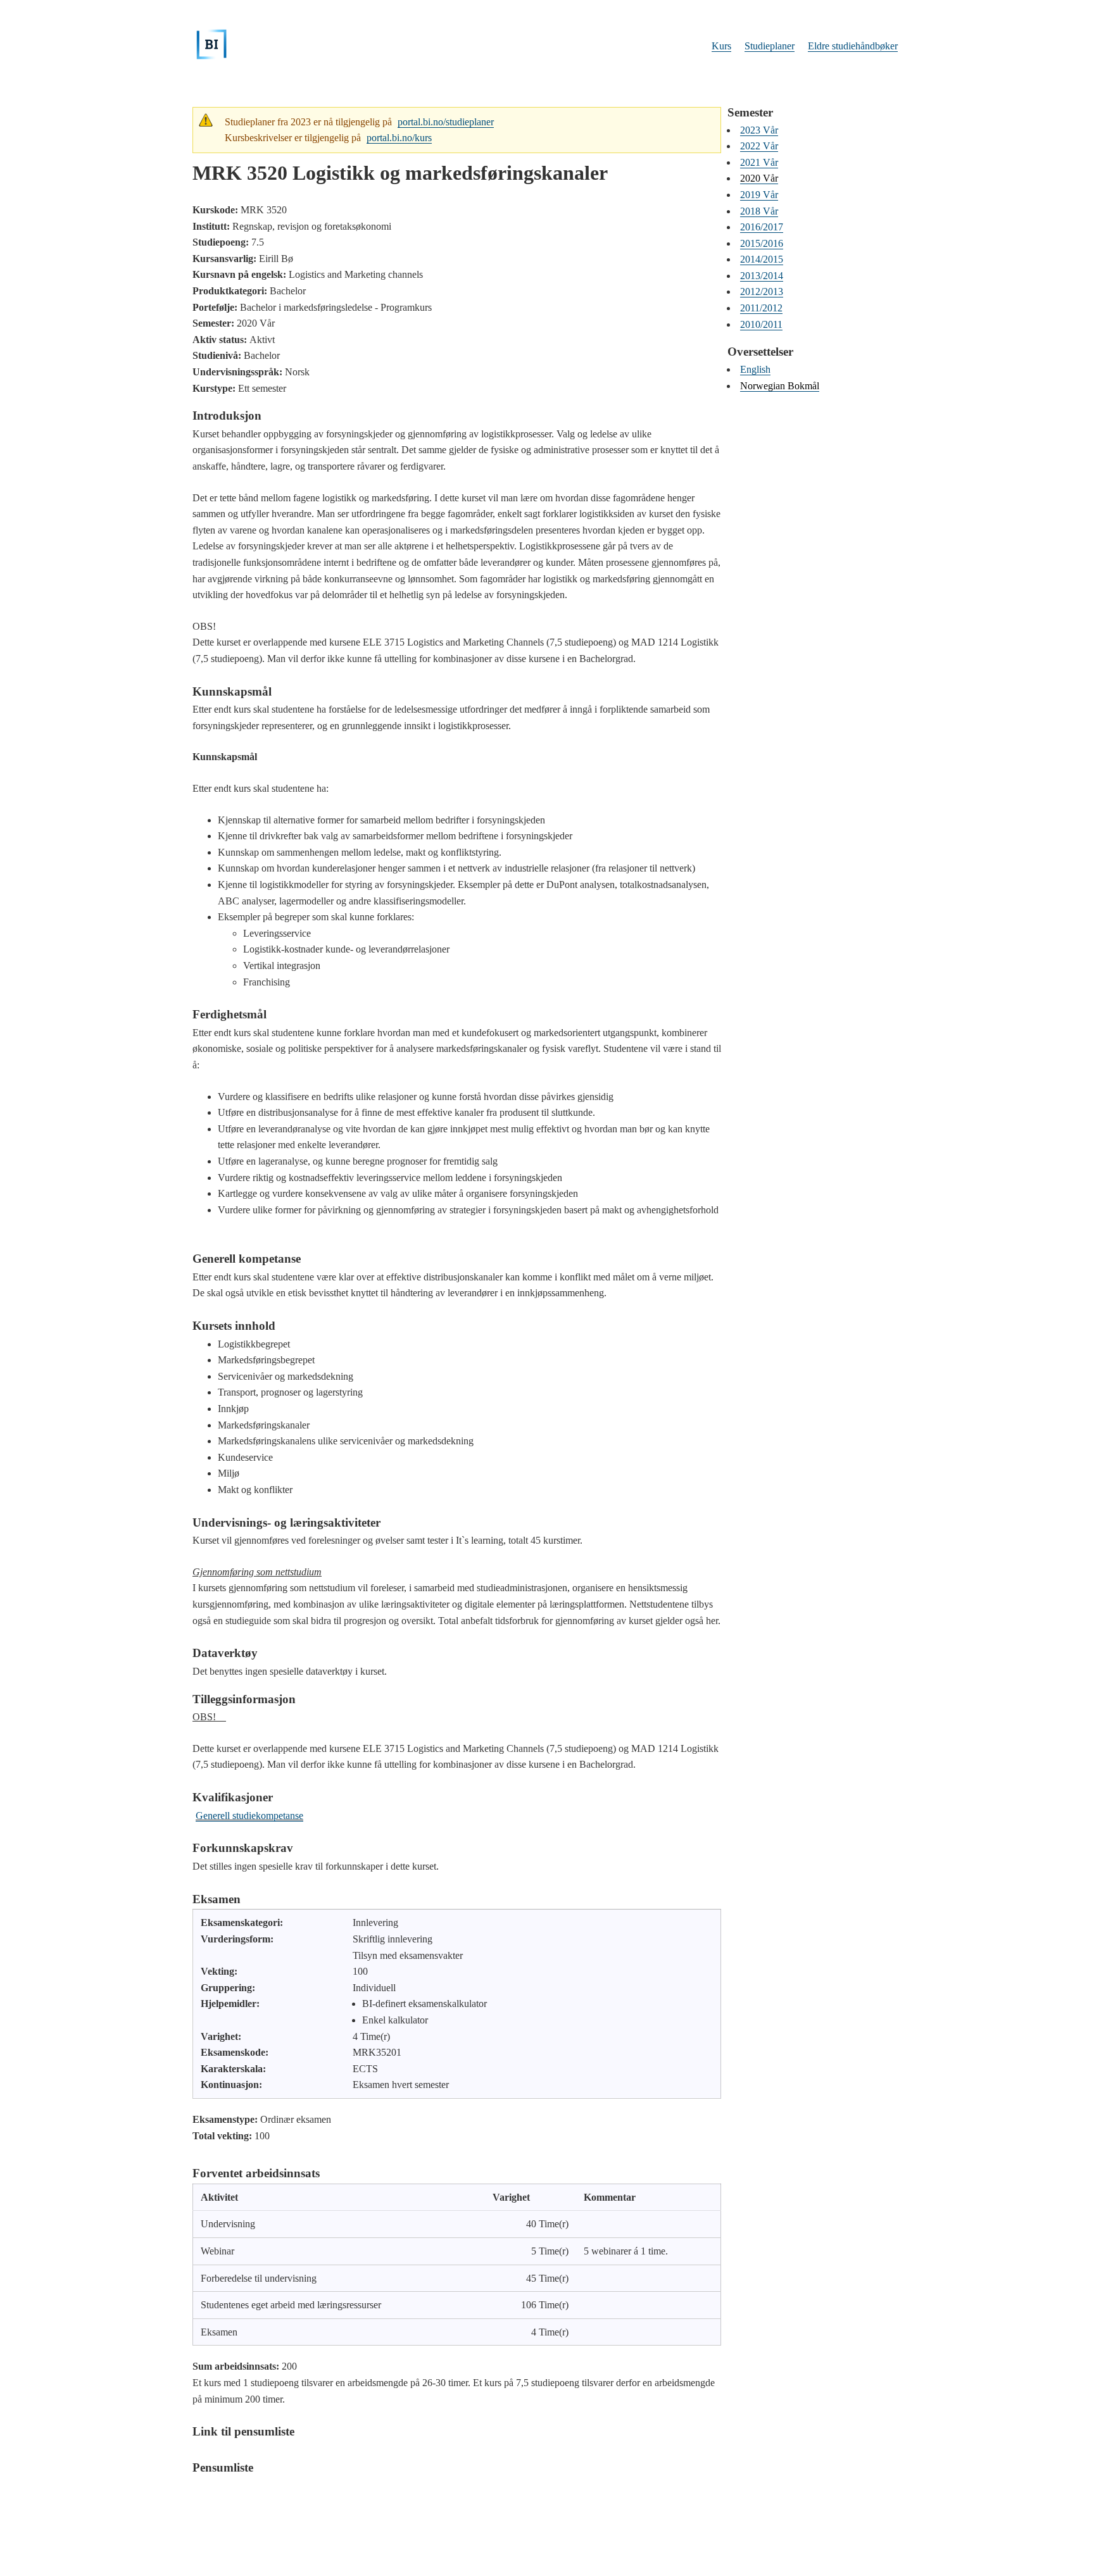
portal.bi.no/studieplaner (446, 122)
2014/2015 (762, 259)
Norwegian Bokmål (780, 386)
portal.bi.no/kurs (399, 138)
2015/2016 (762, 243)
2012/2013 (762, 291)
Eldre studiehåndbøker (853, 46)
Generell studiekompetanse (249, 1816)
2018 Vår (759, 211)
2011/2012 (761, 308)
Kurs (721, 46)
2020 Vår (759, 178)
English (755, 369)
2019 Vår (759, 195)
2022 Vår (759, 146)
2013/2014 (762, 276)
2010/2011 (761, 324)
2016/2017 (762, 227)
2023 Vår (759, 130)
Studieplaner (770, 46)
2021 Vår (759, 162)
